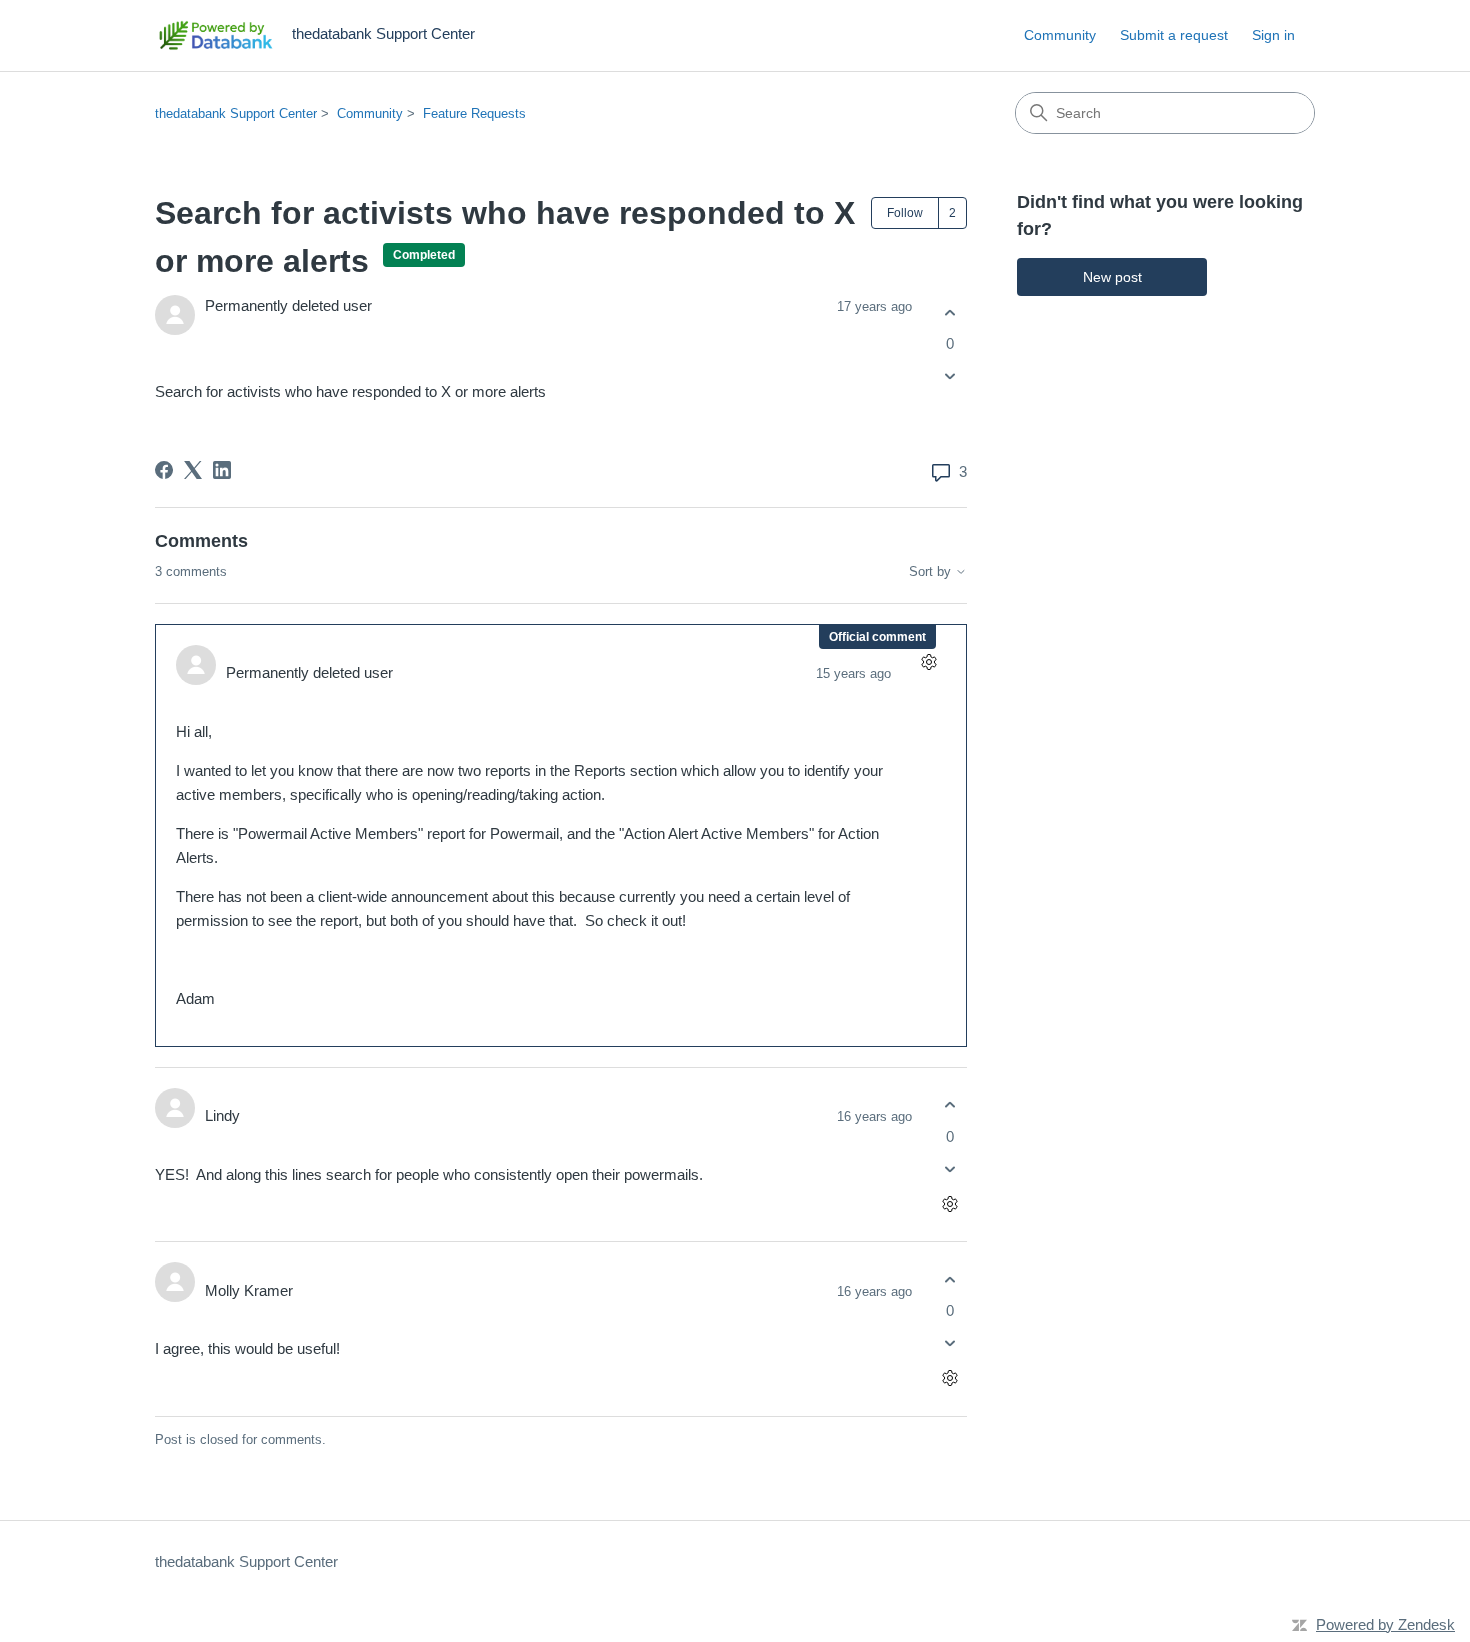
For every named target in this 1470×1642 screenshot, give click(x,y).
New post (1112, 277)
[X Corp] (193, 470)
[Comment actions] (928, 662)
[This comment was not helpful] (949, 1168)
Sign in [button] (1273, 35)
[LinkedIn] (222, 470)
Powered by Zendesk (1385, 1624)
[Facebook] (164, 470)
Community (1060, 35)
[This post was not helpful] (949, 376)
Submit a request (1174, 35)
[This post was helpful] (949, 312)
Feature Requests (474, 113)
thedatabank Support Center (236, 113)
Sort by (932, 572)
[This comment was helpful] (949, 1105)
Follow (905, 213)
